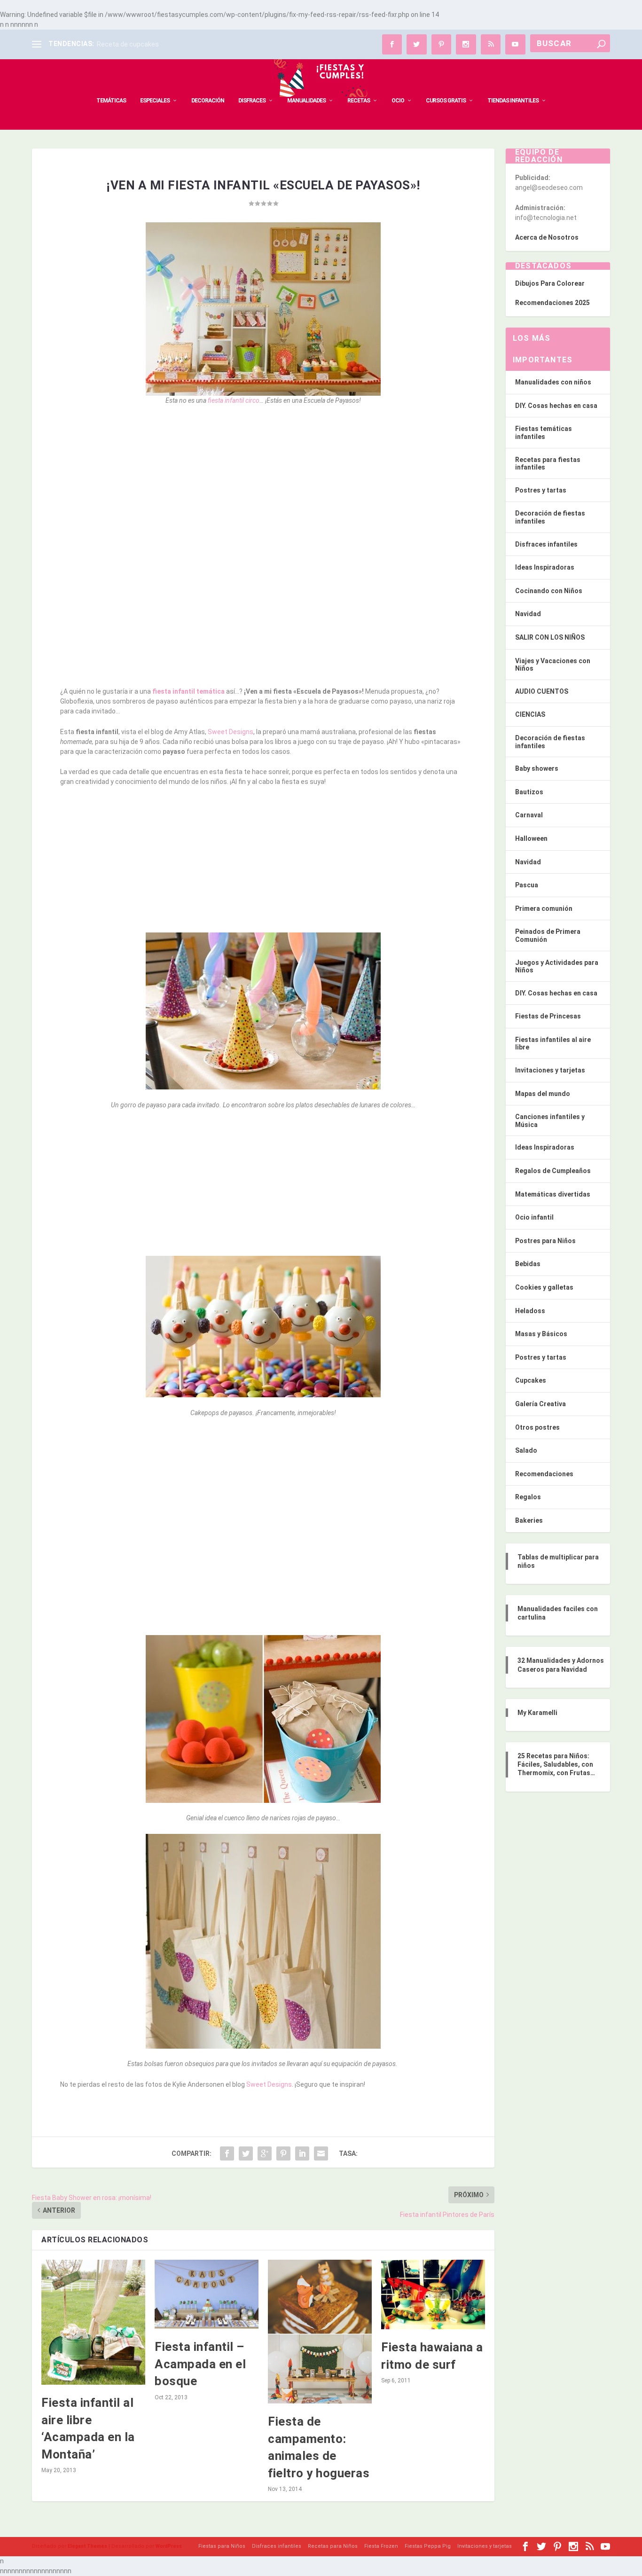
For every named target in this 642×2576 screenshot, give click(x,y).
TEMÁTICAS (111, 101)
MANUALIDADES (306, 101)
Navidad (528, 614)
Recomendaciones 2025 (552, 303)
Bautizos (529, 792)
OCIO (398, 101)
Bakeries (529, 1520)
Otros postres (537, 1427)
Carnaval (529, 815)
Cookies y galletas (544, 1287)
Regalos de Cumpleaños (553, 1171)
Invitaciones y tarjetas (550, 1070)
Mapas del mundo (543, 1094)
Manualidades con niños (553, 382)
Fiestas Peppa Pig (428, 2546)
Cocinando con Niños (549, 591)
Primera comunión (544, 908)
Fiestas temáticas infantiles (544, 433)
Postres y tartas (541, 490)
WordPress (169, 2546)
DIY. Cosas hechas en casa (556, 406)
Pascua (527, 885)
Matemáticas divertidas (553, 1194)
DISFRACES (252, 101)
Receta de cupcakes (128, 44)
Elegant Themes (87, 2546)
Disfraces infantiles (546, 544)
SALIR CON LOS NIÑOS (550, 637)
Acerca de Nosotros (547, 237)
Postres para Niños (545, 1241)
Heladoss (530, 1311)
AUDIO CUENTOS (542, 691)
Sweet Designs (231, 732)
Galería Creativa (540, 1404)
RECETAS (359, 101)
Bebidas (528, 1264)
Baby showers (537, 768)
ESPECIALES (155, 101)
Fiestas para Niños (222, 2546)
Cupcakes (531, 1380)
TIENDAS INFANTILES (513, 101)
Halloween (531, 838)
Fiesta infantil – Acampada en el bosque (200, 2364)
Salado (526, 1450)
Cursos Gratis (446, 101)
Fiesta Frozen (381, 2546)
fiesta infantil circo (234, 400)
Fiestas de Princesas (548, 1016)
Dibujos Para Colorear (550, 283)
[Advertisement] (263, 482)
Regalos (528, 1497)
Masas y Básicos (541, 1334)
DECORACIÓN (208, 101)
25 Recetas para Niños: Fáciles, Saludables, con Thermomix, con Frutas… (556, 1764)
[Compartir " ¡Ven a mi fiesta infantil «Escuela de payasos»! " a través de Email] (321, 2153)
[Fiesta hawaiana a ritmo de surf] (433, 2294)
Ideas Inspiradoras (545, 567)
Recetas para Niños (333, 2546)
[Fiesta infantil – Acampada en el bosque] (207, 2294)
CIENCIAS (530, 714)
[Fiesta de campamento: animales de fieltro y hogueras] (320, 2332)
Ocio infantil (534, 1217)
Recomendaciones (544, 1474)
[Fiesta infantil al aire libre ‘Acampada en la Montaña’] (93, 2322)
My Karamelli (537, 1713)
